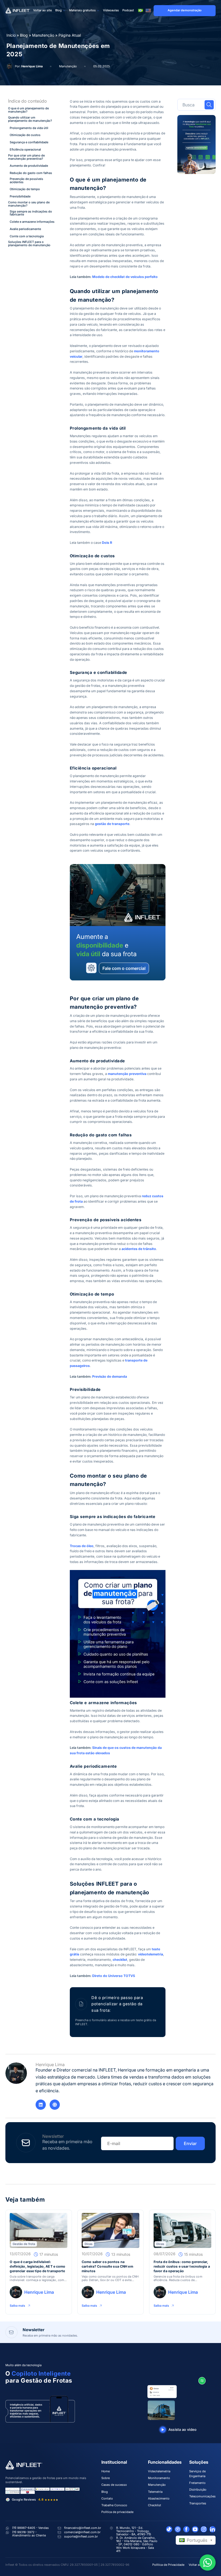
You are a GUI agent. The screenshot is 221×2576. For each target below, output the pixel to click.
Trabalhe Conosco (114, 2505)
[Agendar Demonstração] (196, 145)
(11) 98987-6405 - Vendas (30, 2528)
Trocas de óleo (82, 1546)
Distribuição (198, 2490)
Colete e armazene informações (32, 222)
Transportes (198, 2503)
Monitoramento (159, 2478)
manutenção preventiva (127, 1074)
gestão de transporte (112, 824)
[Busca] (209, 105)
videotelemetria (151, 1954)
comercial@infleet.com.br (82, 2532)
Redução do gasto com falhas (31, 173)
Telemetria (155, 2492)
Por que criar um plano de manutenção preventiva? (26, 157)
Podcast (128, 10)
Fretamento (197, 2483)
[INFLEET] (18, 11)
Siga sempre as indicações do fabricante (31, 213)
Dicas (89, 2244)
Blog (58, 10)
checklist (120, 1960)
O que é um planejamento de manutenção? (28, 110)
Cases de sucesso (114, 2485)
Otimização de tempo (25, 189)
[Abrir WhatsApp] (208, 2563)
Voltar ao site (42, 10)
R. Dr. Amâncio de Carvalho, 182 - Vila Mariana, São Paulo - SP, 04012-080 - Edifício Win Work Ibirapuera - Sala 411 (137, 2544)
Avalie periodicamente (25, 229)
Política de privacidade (117, 2512)
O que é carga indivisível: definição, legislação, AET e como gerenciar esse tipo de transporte (37, 2267)
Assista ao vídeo (182, 2429)
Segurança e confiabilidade (29, 142)
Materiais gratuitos (82, 10)
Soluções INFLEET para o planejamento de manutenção (29, 244)
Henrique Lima (32, 66)
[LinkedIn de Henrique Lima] (41, 2105)
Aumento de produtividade (29, 166)
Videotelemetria (159, 2471)
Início (11, 35)
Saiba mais (17, 2305)
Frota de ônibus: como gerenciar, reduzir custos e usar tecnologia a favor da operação (182, 2267)
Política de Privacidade (168, 2565)
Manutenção (43, 35)
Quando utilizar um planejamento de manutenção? (30, 119)
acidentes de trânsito (139, 1249)
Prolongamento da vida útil (29, 128)
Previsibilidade (20, 197)
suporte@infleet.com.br (81, 2536)
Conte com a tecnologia (27, 236)
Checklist (155, 2505)
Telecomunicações (202, 2496)
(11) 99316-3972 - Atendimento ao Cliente (29, 2534)
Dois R (107, 543)
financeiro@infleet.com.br (83, 2528)
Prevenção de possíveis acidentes (26, 181)
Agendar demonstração (185, 10)
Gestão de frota (24, 2244)
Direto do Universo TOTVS (114, 1976)
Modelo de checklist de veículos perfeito (125, 277)
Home (106, 2471)
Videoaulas (111, 10)
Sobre (106, 2478)
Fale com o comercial (124, 968)
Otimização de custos (25, 135)
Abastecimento (159, 2498)
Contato (107, 2498)
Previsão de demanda (110, 1376)
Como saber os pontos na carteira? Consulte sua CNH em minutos (107, 2267)
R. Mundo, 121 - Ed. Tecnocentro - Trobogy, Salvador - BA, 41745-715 (134, 2531)
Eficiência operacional (25, 150)
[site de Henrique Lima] (55, 2105)
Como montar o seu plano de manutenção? (29, 204)
